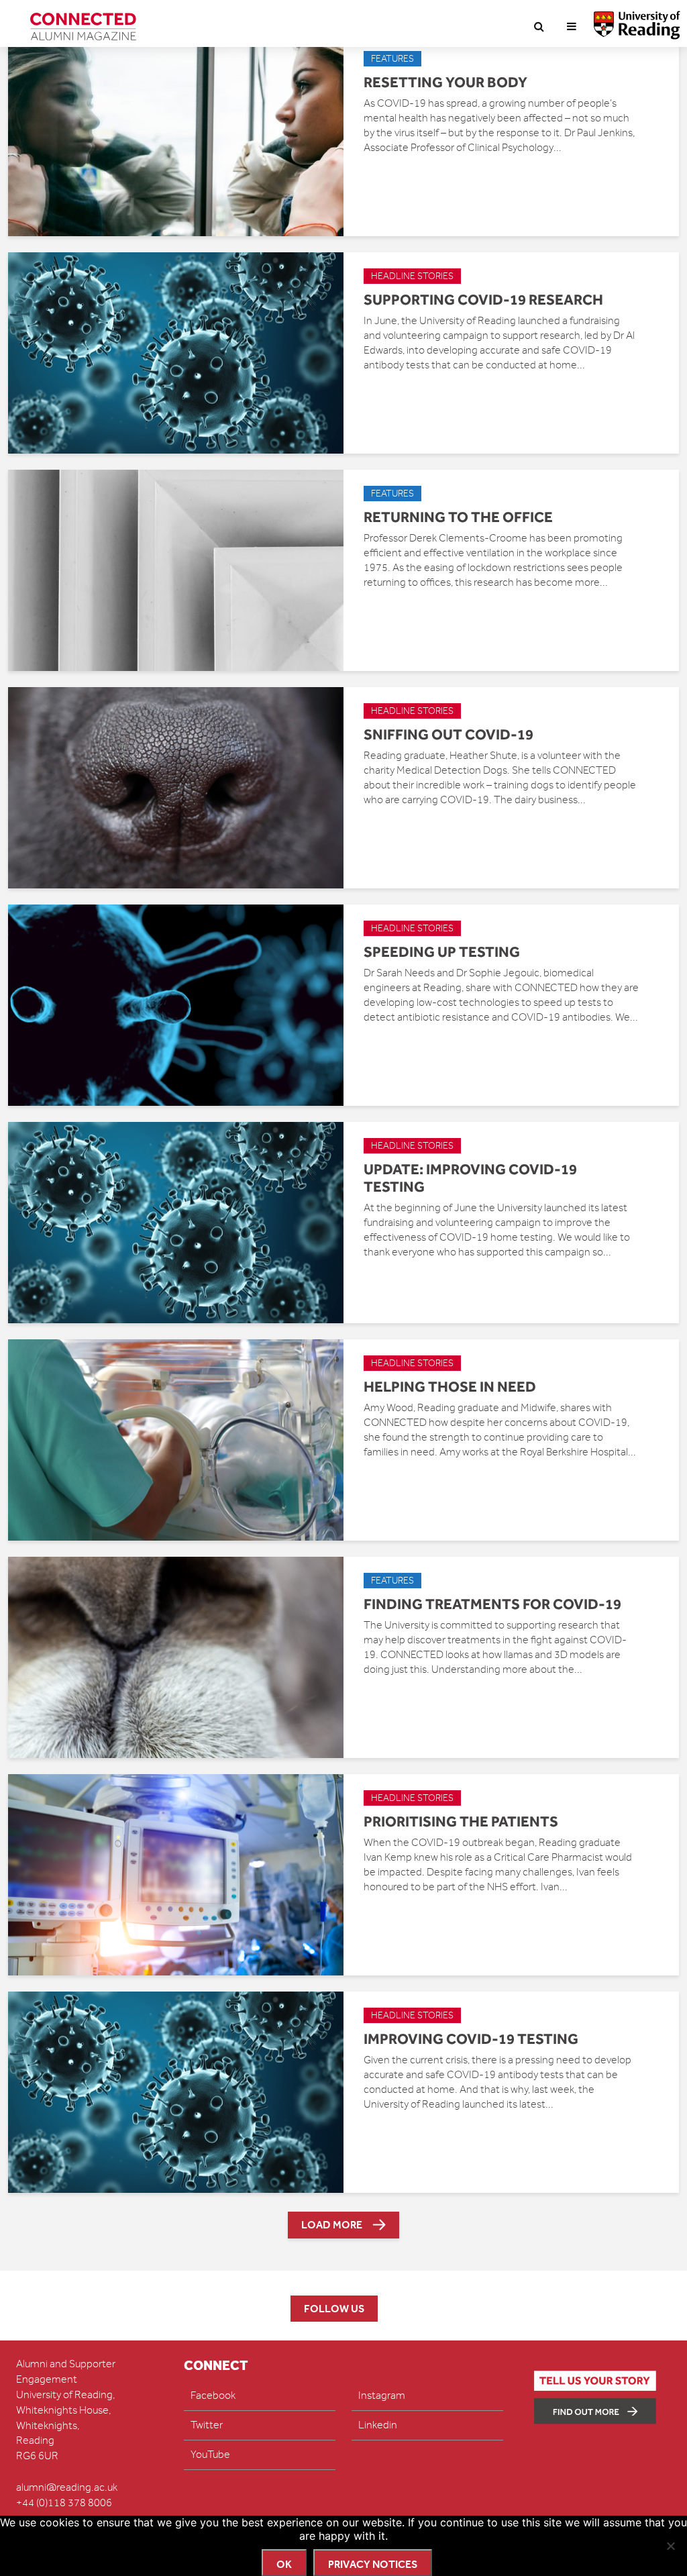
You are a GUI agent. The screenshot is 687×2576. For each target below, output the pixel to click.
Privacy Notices (373, 2564)
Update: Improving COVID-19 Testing (470, 1178)
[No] (670, 2546)
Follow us (334, 2309)
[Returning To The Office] (176, 570)
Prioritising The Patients (461, 1821)
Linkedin (378, 2425)
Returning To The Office (458, 517)
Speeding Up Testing (442, 951)
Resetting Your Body (445, 82)
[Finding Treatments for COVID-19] (176, 1657)
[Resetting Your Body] (176, 135)
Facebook (213, 2395)
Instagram (382, 2395)
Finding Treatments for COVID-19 (492, 1604)
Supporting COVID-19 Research (483, 299)
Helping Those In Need (450, 1386)
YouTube (210, 2455)
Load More (332, 2225)
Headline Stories (412, 276)
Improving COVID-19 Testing (471, 2039)
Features (392, 59)
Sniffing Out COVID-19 (448, 734)
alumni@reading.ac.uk (67, 2487)
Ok (284, 2564)
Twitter (207, 2425)
